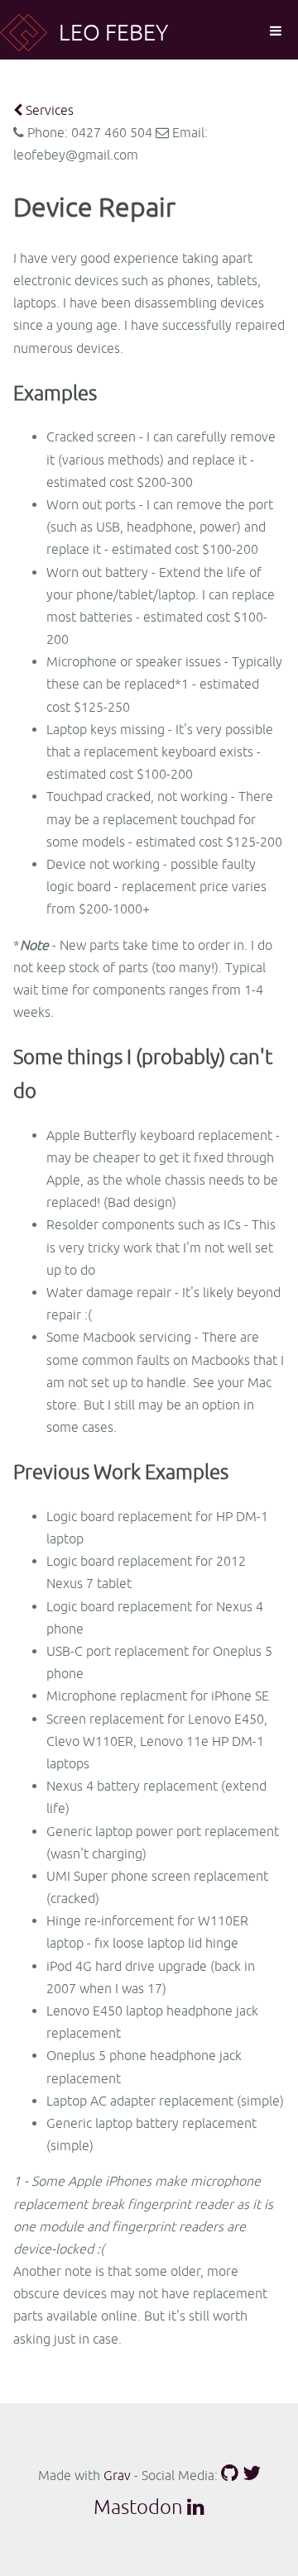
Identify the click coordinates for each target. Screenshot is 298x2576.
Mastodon (138, 2507)
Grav (117, 2475)
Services (48, 110)
